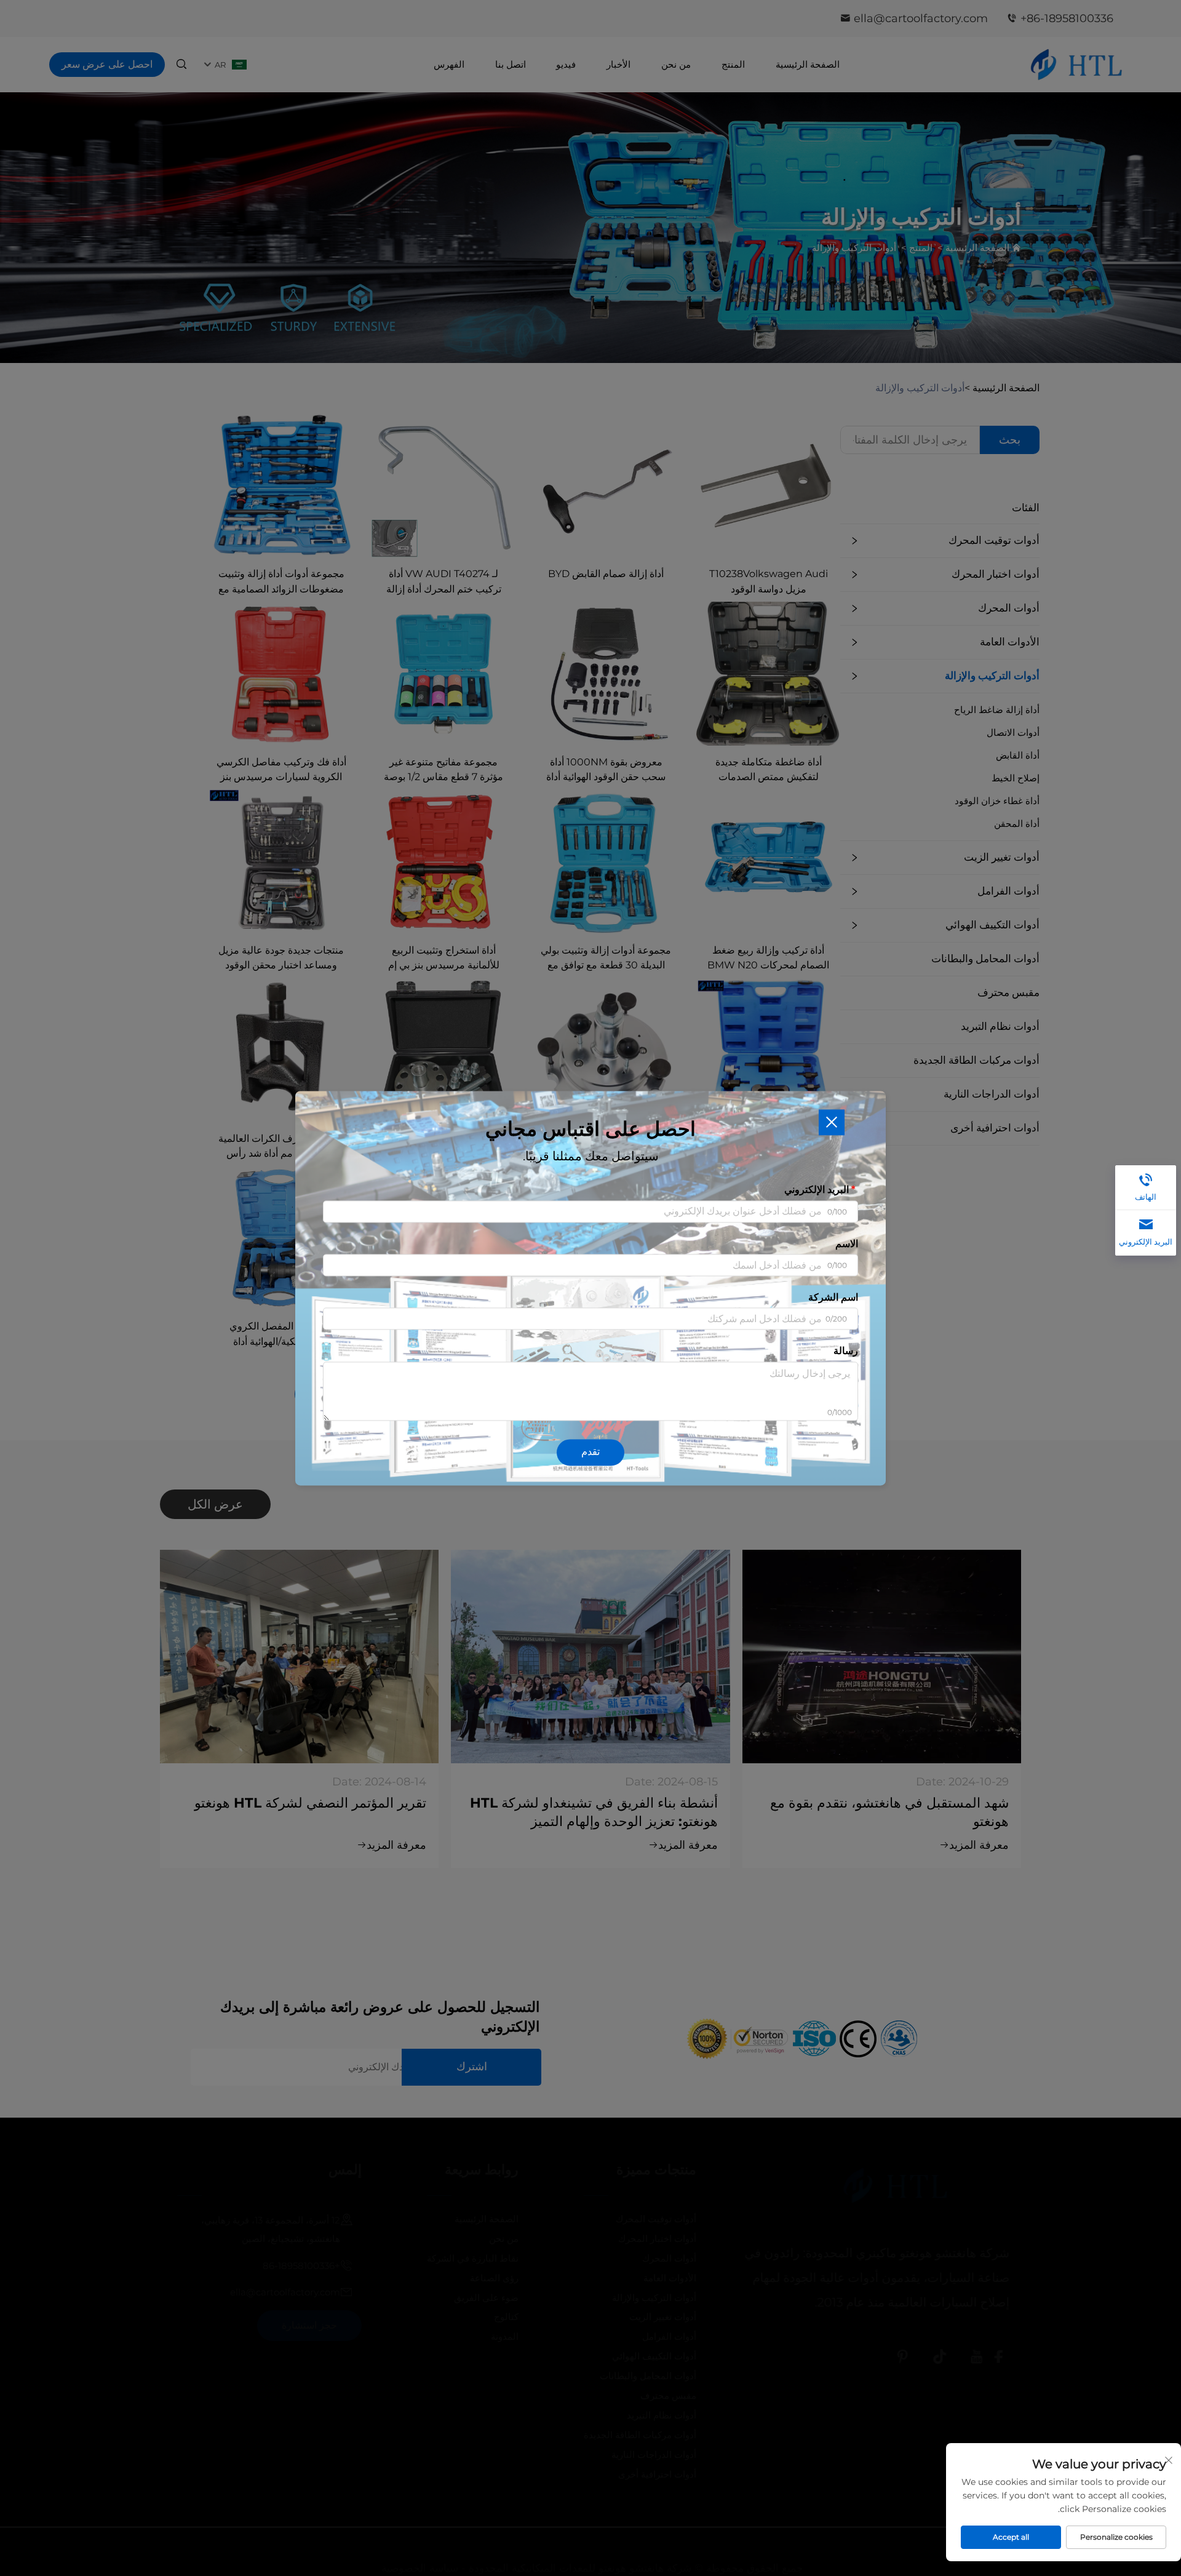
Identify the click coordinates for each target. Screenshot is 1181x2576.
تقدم (590, 1452)
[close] (832, 1122)
